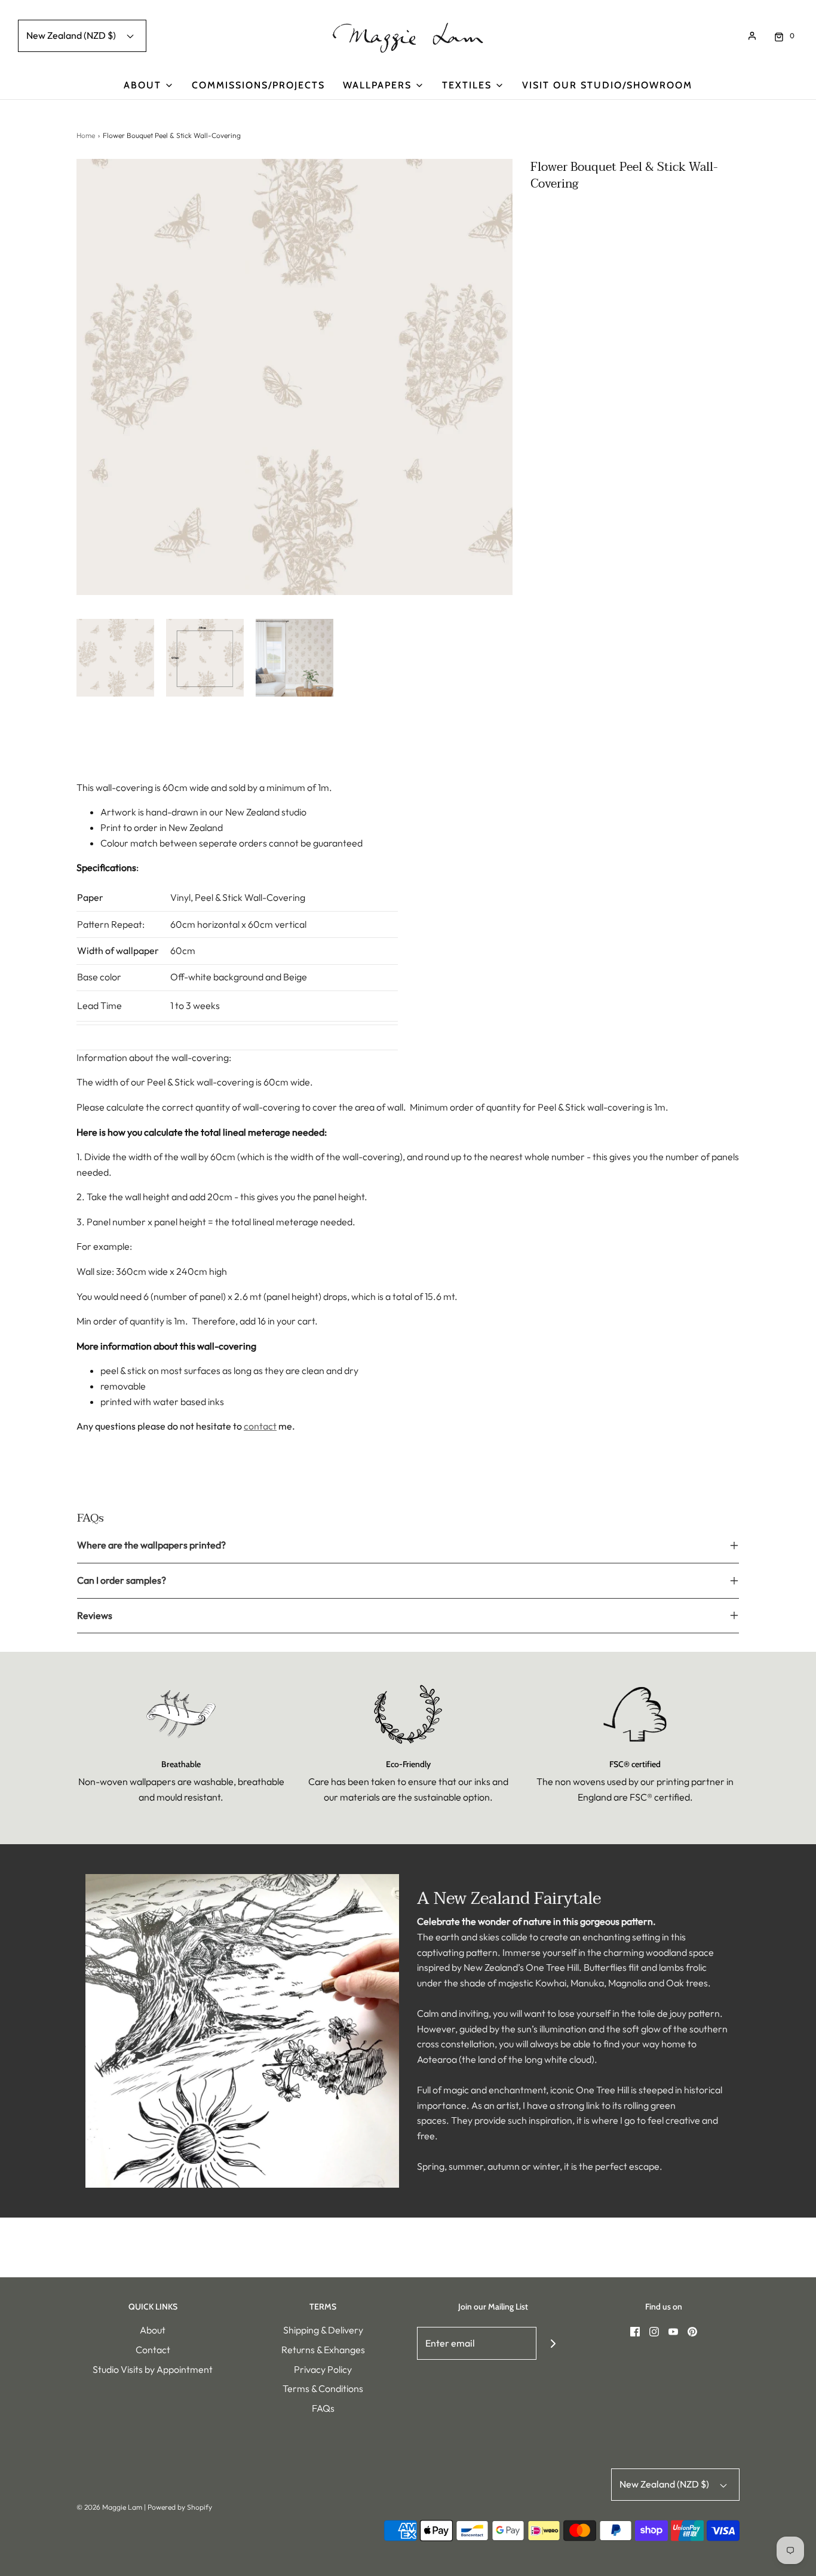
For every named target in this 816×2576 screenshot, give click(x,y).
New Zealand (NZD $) (72, 35)
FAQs (323, 2408)
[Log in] (752, 36)
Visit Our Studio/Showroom (607, 85)
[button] (115, 658)
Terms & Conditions (323, 2388)
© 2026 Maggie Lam (110, 2507)
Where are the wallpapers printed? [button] (151, 1545)
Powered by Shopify (180, 2507)
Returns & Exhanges (323, 2350)
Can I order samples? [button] (122, 1580)
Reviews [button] (95, 1615)
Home (86, 135)
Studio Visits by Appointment (153, 2369)
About (153, 2330)
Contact (153, 2350)
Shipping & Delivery (323, 2330)
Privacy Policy (323, 2369)
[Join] (553, 2343)
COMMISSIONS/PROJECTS (258, 85)
